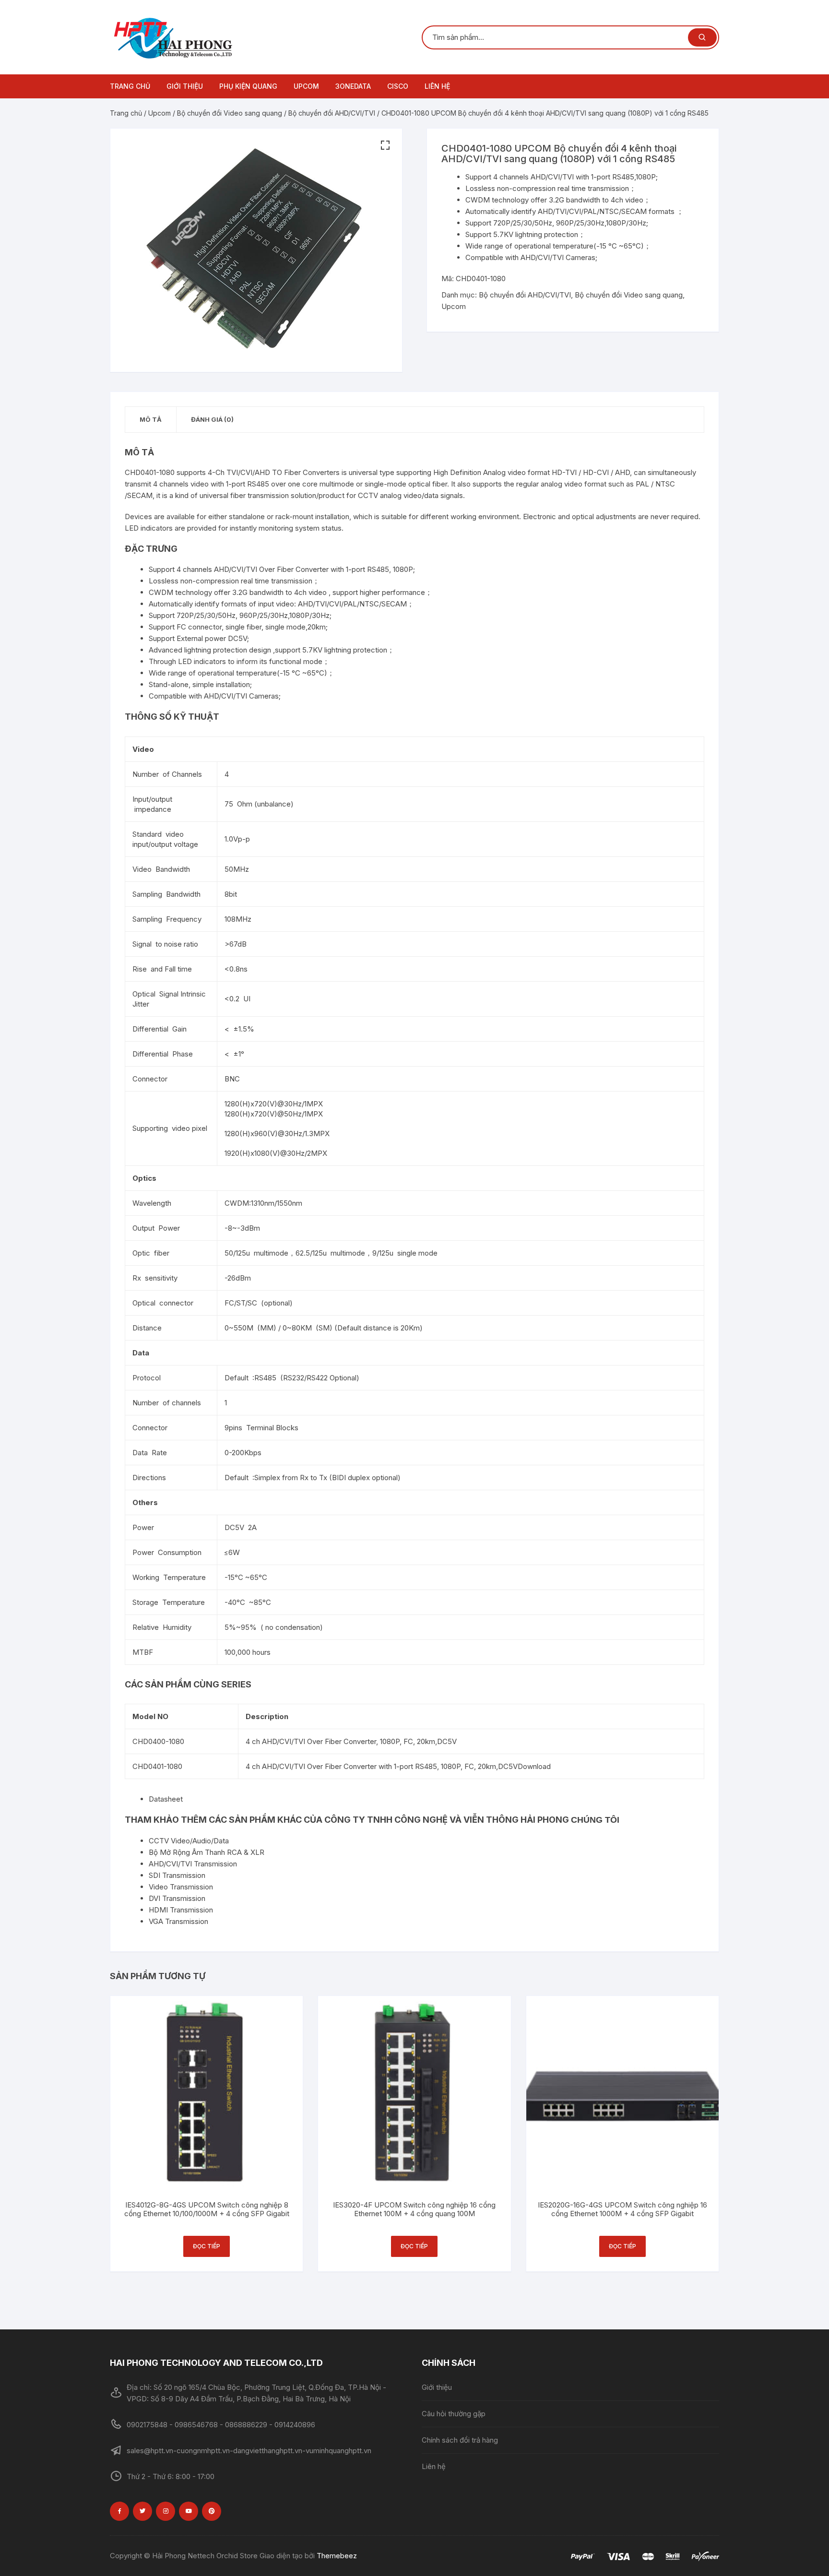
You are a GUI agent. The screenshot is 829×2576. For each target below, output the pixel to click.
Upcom (306, 86)
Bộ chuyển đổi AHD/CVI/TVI (332, 113)
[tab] (151, 420)
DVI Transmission (177, 1898)
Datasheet (166, 1799)
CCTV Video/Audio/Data (189, 1841)
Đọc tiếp (207, 2246)
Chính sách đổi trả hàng (460, 2440)
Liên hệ (437, 86)
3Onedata (353, 86)
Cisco (398, 86)
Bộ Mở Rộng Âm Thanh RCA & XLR (207, 1852)
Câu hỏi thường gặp (454, 2414)
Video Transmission (181, 1887)
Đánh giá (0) (212, 419)
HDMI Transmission (181, 1910)
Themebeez (337, 2556)
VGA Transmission (178, 1921)
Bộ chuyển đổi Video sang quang (230, 113)
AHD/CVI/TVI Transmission (193, 1864)
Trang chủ (130, 86)
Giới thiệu (185, 86)
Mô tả (151, 419)
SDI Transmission (177, 1875)
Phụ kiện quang (248, 86)
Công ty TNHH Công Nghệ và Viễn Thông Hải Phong (447, 1820)
